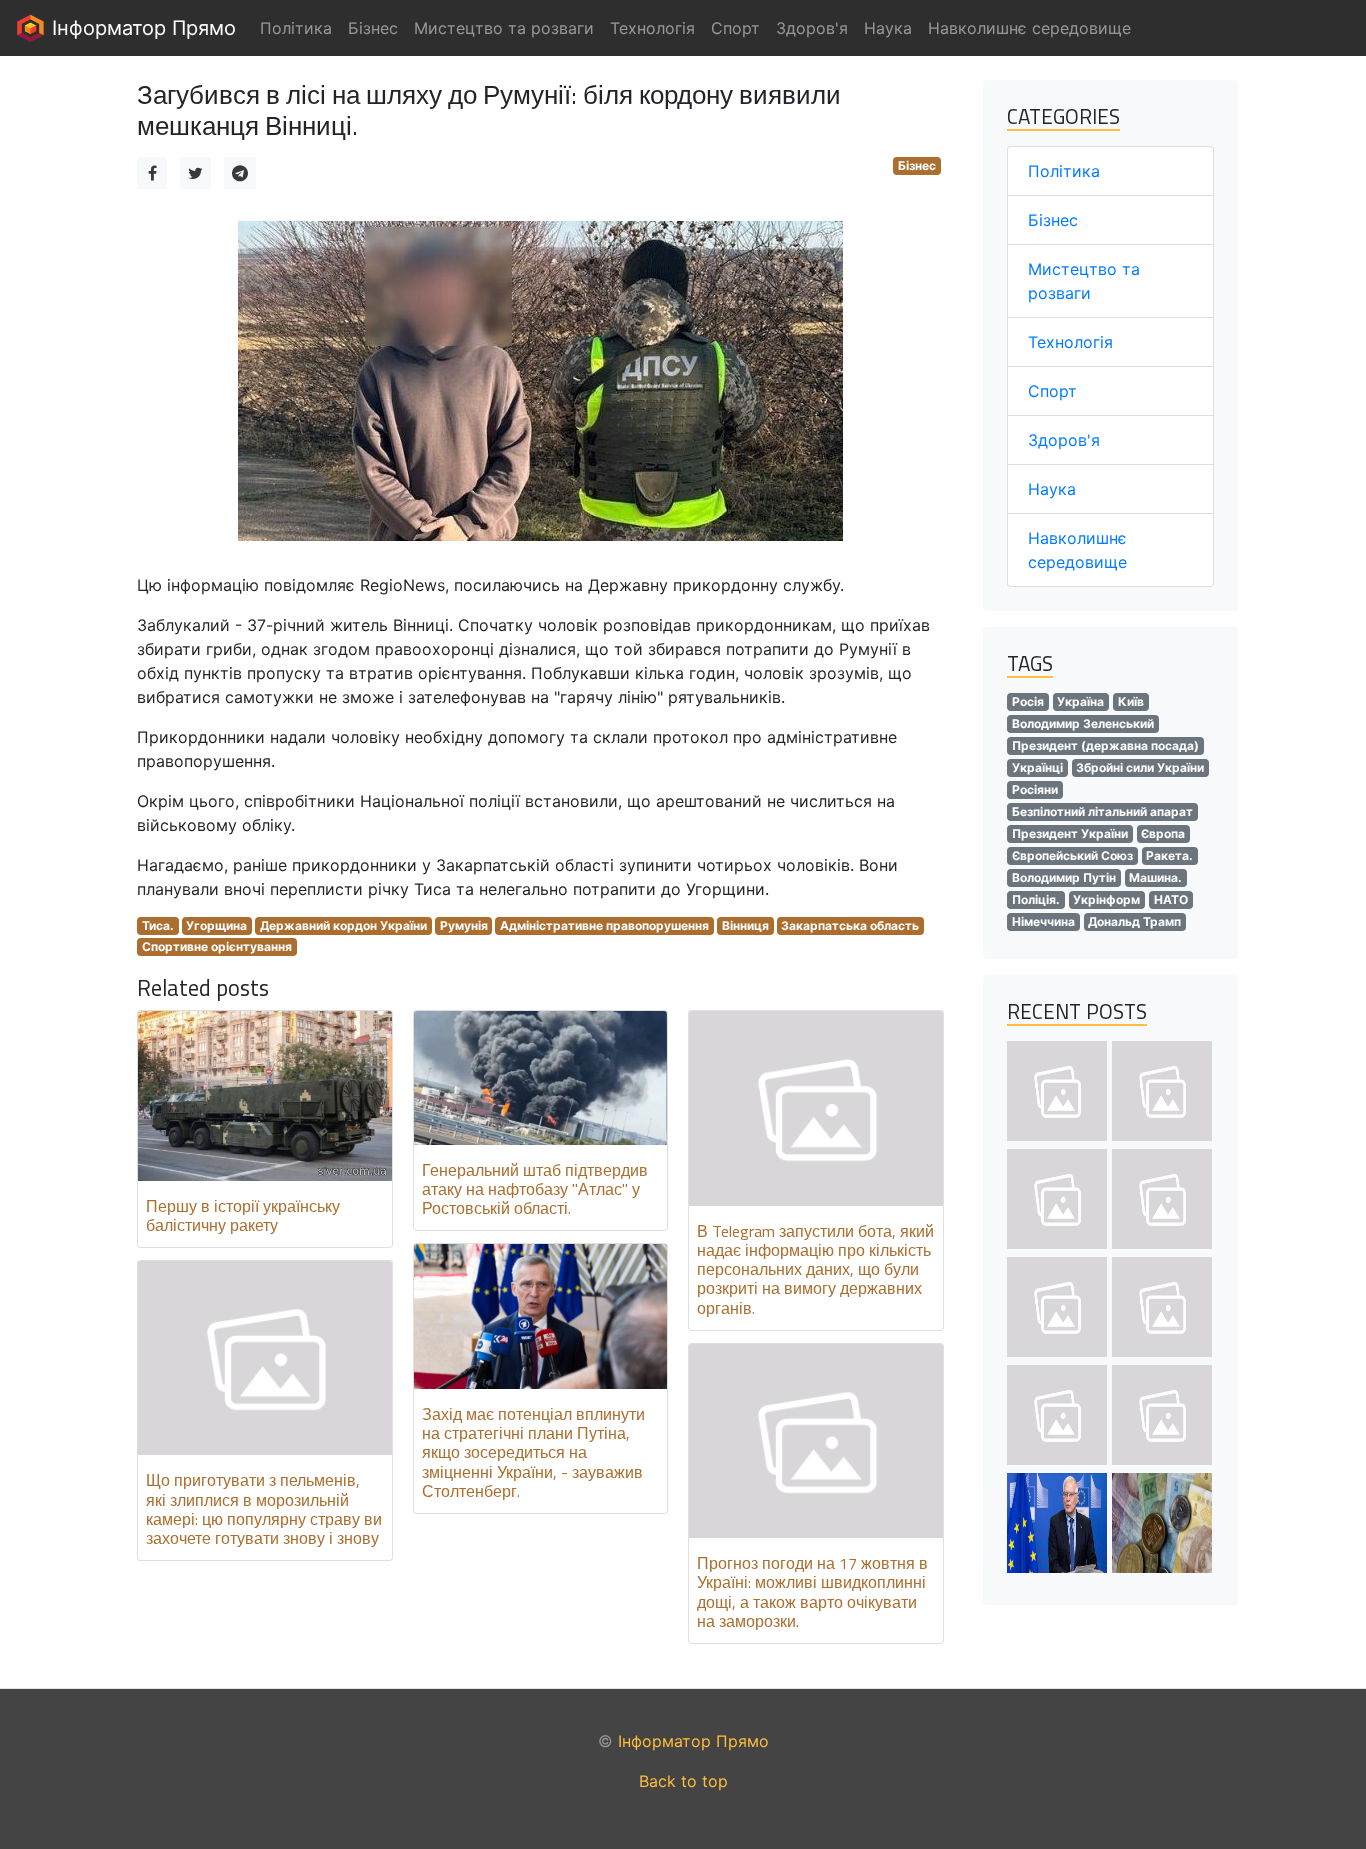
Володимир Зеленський (1083, 723)
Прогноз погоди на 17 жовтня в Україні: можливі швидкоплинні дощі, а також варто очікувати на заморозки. (812, 1592)
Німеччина (1043, 921)
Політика (1064, 171)
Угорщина (216, 925)
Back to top (683, 1781)
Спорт (1052, 391)
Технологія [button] (652, 28)
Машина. (1155, 877)
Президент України (1070, 833)
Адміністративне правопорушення (604, 925)
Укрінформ (1106, 899)
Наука (1052, 489)
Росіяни (1035, 789)
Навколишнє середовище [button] (1029, 28)
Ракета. (1169, 855)
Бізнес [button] (373, 28)
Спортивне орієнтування (217, 946)
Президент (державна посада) (1105, 745)
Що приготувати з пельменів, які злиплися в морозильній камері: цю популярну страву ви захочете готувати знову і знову (264, 1509)
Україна (1080, 701)
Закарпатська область (850, 925)
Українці (1037, 767)
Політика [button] (296, 28)
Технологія (1070, 342)
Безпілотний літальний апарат (1102, 811)
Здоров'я (1064, 440)
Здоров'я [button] (812, 28)
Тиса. (158, 925)
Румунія (464, 925)
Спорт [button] (735, 28)
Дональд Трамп (1134, 921)
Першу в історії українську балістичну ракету (243, 1215)
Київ (1131, 701)
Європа (1163, 833)
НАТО (1171, 899)
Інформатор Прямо (141, 28)
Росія (1028, 701)
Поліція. (1036, 899)
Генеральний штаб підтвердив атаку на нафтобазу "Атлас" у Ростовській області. (535, 1189)
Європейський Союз (1072, 855)
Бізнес (917, 165)
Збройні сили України (1140, 767)
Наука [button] (888, 28)
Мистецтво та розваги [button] (504, 28)
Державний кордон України (343, 925)
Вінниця (745, 925)
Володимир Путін (1064, 877)
